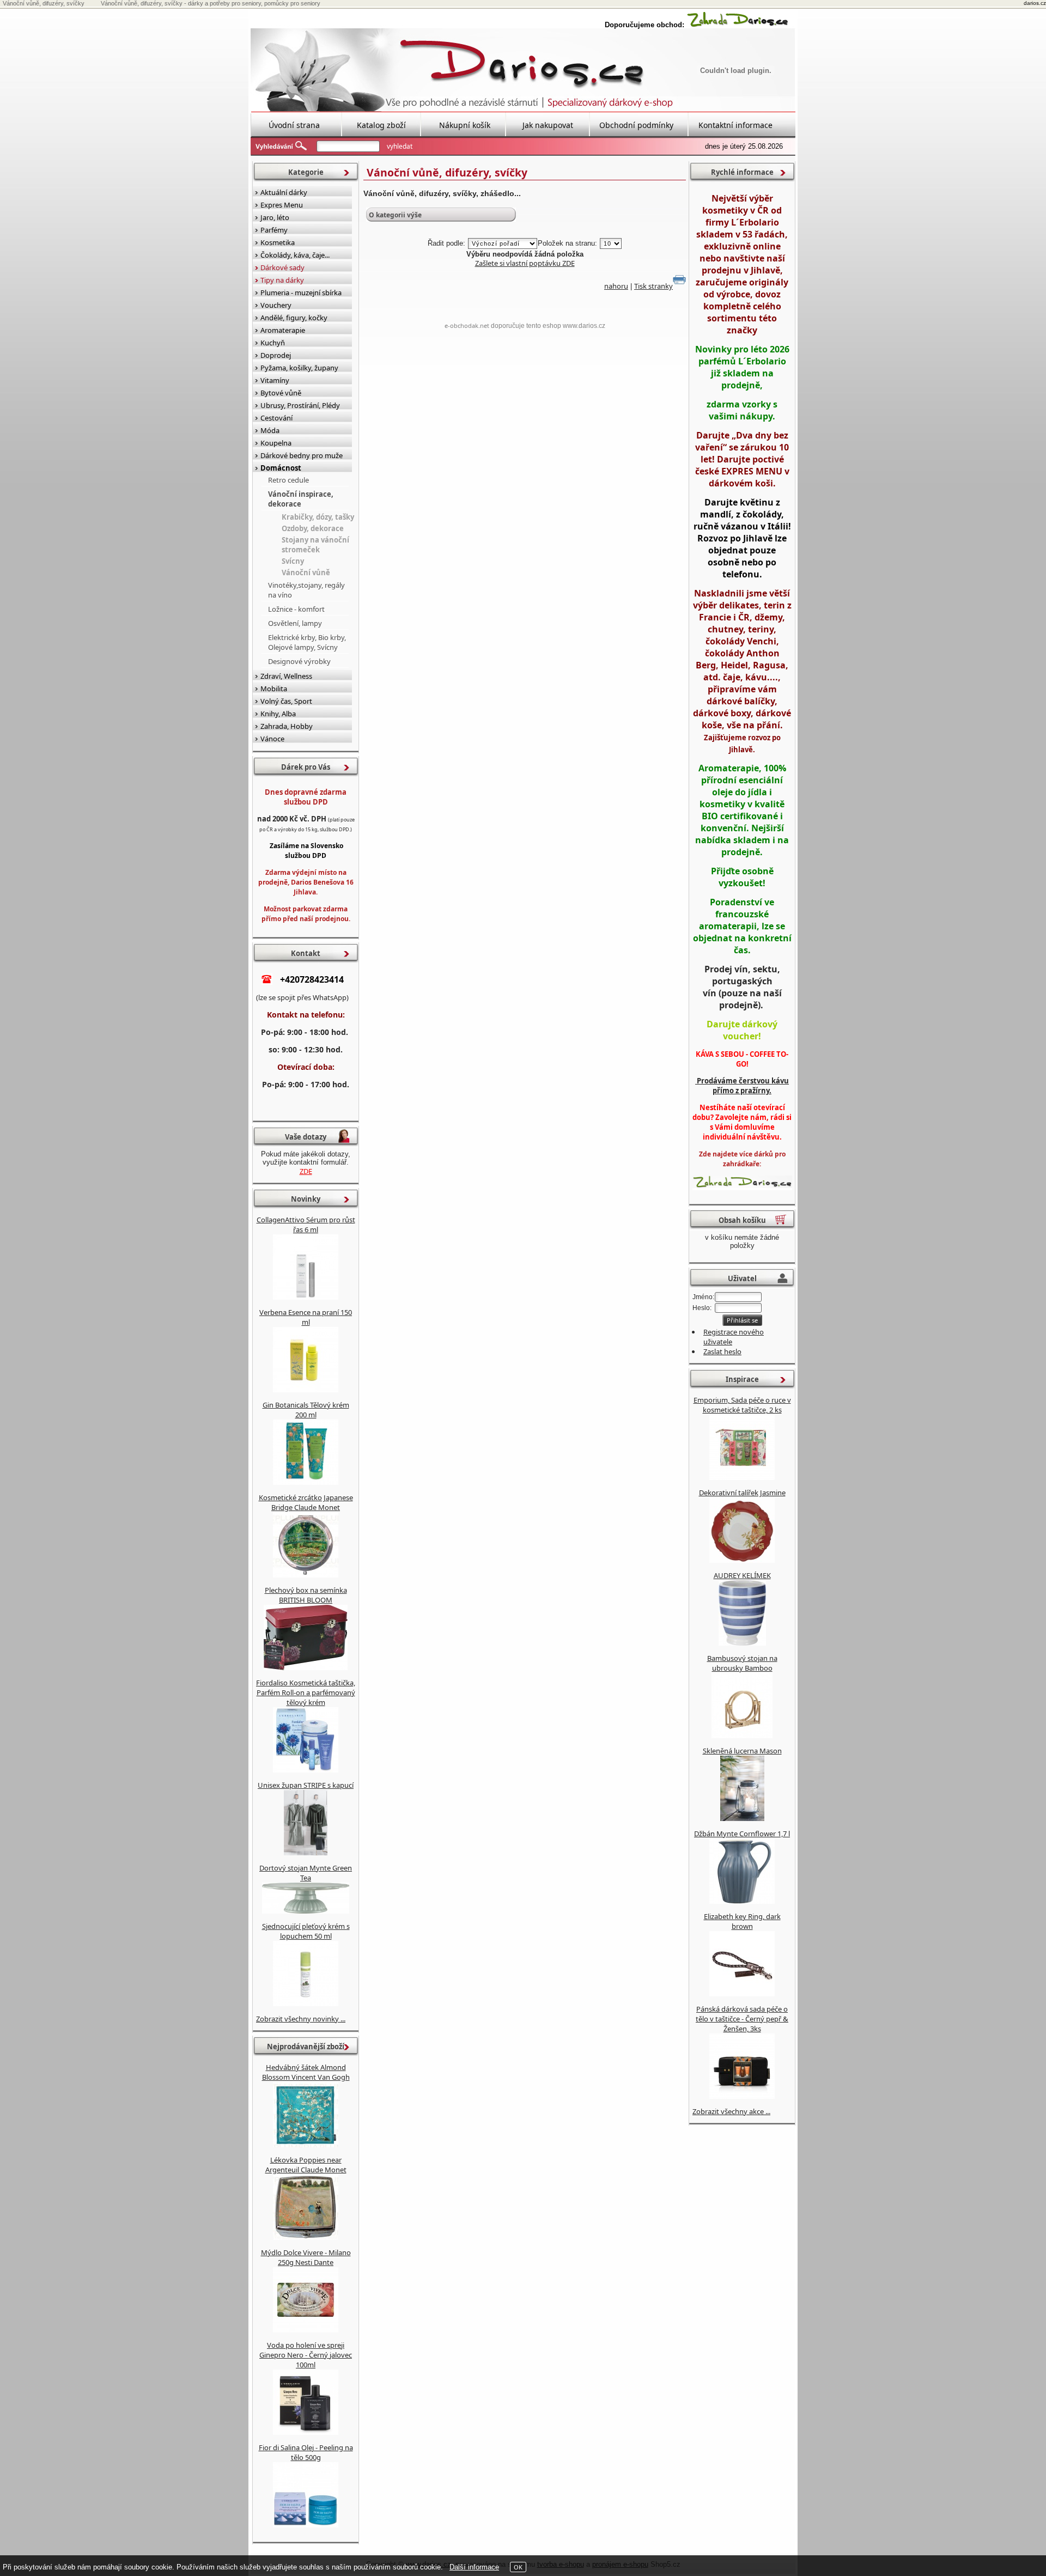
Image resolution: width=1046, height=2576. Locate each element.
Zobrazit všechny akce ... (731, 2111)
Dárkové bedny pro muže (302, 455)
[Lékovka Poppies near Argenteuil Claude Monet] (306, 2237)
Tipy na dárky (282, 280)
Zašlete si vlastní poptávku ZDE (525, 263)
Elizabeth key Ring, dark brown (742, 1921)
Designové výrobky (299, 661)
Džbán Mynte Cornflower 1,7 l (742, 1834)
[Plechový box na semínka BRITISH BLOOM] (306, 1667)
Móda (270, 430)
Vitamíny (275, 380)
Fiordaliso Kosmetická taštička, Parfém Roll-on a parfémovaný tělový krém (306, 1692)
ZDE (306, 1171)
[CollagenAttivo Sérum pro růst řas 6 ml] (306, 1297)
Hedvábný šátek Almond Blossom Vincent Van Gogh (306, 2072)
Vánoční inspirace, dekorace (301, 499)
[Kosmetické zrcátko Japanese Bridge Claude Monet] (306, 1575)
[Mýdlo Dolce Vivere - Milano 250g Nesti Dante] (306, 2330)
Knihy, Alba (278, 714)
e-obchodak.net (467, 325)
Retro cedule (288, 480)
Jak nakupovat (548, 125)
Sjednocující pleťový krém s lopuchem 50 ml (306, 1931)
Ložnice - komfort (296, 609)
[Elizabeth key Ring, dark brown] (742, 1994)
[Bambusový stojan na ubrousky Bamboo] (742, 1735)
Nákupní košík (465, 125)
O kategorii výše (395, 215)
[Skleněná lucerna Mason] (742, 1818)
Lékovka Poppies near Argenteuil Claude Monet (306, 2165)
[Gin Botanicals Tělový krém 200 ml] (306, 1482)
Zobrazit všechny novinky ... (301, 2019)
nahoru (616, 286)
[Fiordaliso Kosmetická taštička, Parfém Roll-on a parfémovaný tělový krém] (306, 1770)
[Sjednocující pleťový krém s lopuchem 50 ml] (306, 2003)
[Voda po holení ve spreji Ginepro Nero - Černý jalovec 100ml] (306, 2432)
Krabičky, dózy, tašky (318, 517)
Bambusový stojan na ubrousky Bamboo (742, 1663)
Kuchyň (273, 343)
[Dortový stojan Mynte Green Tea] (306, 1911)
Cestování (276, 418)
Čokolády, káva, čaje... (295, 255)
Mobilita (274, 689)
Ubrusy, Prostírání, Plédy (300, 405)
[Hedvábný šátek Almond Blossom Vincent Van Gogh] (306, 2145)
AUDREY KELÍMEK (742, 1575)
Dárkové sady (282, 267)
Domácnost (281, 468)
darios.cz (1035, 3)
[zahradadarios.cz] (738, 25)
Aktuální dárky (284, 192)
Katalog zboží (381, 125)
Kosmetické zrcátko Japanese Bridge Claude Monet (306, 1502)
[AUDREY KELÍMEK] (742, 1643)
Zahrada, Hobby (287, 726)
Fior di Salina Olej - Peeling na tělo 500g (306, 2452)
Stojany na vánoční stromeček (315, 545)
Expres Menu (282, 205)
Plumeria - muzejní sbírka (301, 293)
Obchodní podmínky (636, 125)
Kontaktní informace (735, 125)
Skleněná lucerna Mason (742, 1751)
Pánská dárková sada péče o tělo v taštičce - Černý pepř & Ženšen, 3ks (742, 2019)
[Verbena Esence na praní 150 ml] (306, 1390)
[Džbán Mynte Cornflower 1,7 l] (742, 1901)
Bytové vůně (281, 393)
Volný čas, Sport (286, 701)
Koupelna (276, 443)
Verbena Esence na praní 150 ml (306, 1317)
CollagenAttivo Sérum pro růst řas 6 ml (306, 1225)
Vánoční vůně (306, 573)
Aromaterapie (283, 330)
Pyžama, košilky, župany (299, 368)
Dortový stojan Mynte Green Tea (306, 1873)
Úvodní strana (294, 125)
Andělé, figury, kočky (294, 318)
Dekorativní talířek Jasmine (742, 1493)
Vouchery (276, 305)
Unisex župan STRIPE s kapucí (306, 1785)
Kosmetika (278, 242)
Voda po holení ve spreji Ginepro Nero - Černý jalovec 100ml (306, 2355)
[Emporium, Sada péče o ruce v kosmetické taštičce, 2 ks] (742, 1477)
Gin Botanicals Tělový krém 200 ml (306, 1410)
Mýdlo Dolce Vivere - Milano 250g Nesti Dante (306, 2257)
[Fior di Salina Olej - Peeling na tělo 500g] (306, 2525)
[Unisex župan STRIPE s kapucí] (306, 1853)
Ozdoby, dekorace (313, 528)
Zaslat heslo (722, 1351)
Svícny (293, 561)
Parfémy (274, 230)
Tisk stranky (653, 286)
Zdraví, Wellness (286, 676)
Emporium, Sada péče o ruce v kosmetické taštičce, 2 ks (742, 1405)
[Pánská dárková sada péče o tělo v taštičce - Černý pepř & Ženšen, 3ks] (742, 2096)
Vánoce (272, 739)
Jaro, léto (275, 217)
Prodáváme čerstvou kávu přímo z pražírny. (742, 1086)
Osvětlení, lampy (295, 623)
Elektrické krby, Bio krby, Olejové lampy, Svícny (307, 642)
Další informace (474, 2567)
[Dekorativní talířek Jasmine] (742, 1560)
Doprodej (276, 355)
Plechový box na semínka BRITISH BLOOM (306, 1595)
